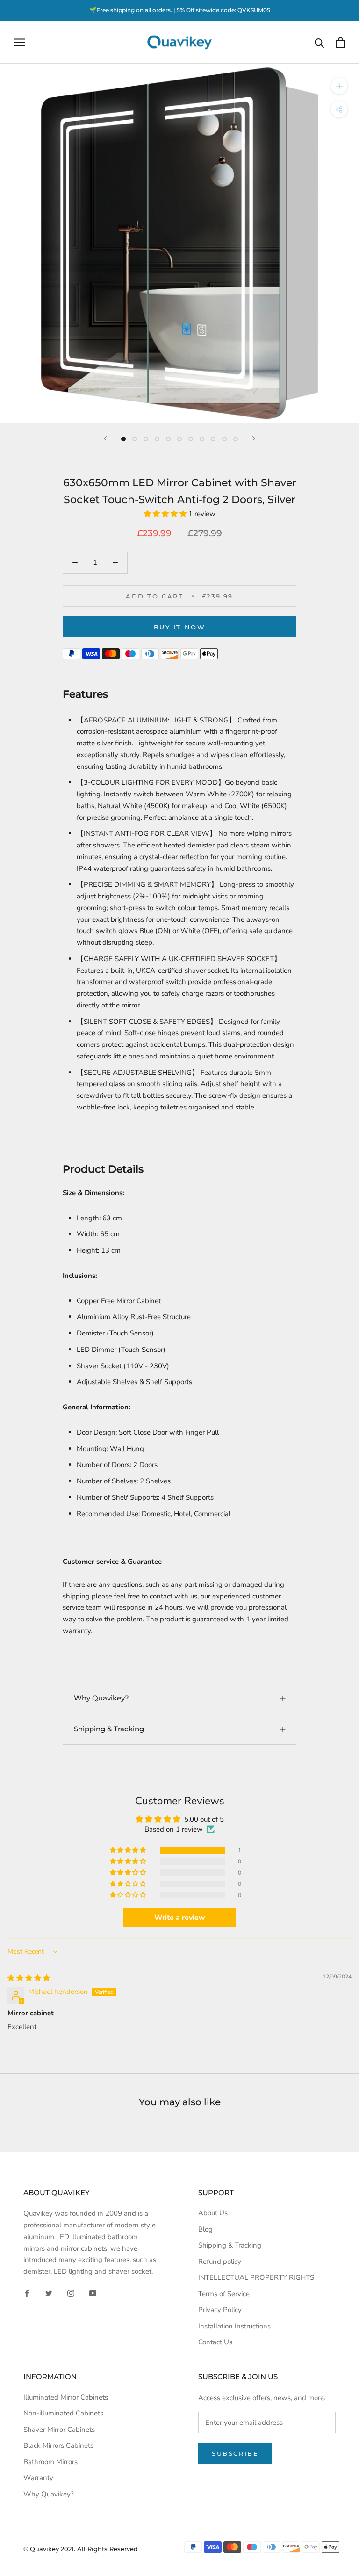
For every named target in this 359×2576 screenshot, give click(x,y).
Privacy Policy (220, 2310)
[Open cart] (341, 42)
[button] (166, 514)
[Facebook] (27, 2293)
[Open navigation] (20, 42)
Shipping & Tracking (109, 1729)
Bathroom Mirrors (50, 2462)
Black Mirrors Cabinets (58, 2445)
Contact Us (215, 2342)
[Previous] (105, 438)
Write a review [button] (180, 1918)
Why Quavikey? (101, 1698)
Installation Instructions (234, 2326)
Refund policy (220, 2262)
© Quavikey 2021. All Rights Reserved (81, 2549)
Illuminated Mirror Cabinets (66, 2397)
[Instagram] (71, 2293)
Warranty (38, 2478)
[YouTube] (93, 2293)
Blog (205, 2229)
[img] (29, 1978)
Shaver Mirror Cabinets (59, 2430)
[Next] (254, 438)
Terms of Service (224, 2294)
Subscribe (235, 2453)
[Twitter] (49, 2293)
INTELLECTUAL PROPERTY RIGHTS (256, 2277)
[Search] (320, 42)
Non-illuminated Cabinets (63, 2413)
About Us (213, 2213)
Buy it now (180, 627)
